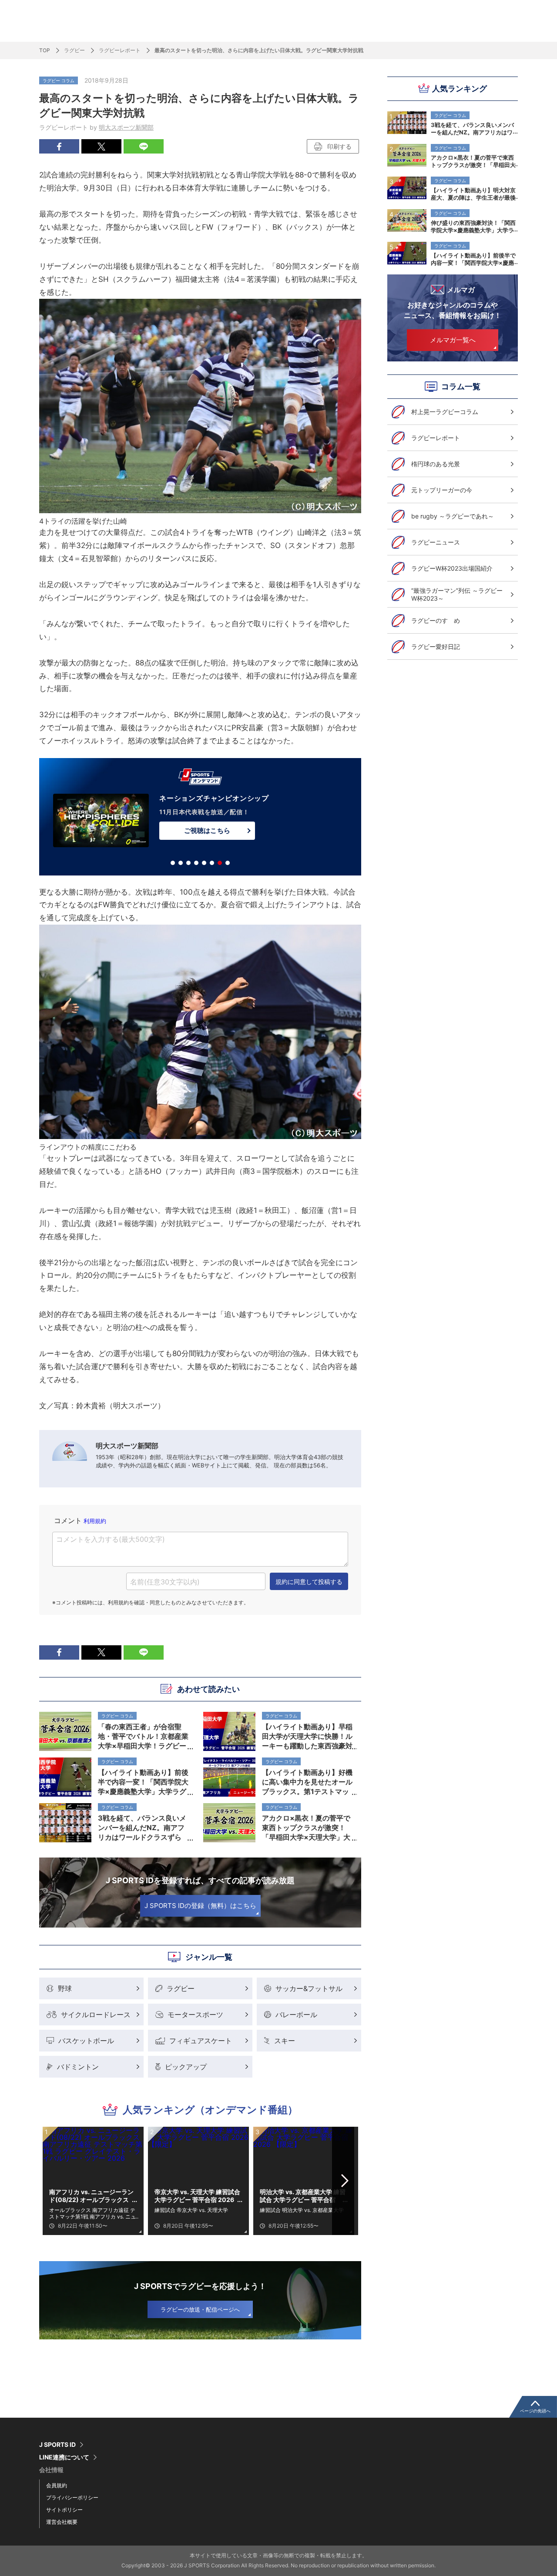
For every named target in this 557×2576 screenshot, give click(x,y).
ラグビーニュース (436, 542)
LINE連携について (64, 2457)
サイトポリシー (64, 2510)
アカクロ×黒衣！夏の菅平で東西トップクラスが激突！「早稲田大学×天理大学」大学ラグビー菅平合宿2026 (473, 161)
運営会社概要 (62, 2522)
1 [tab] (173, 863)
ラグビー (74, 50)
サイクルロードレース (96, 2015)
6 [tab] (212, 863)
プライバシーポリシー (72, 2497)
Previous (56, 2181)
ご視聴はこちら (207, 830)
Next (345, 2181)
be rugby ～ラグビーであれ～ (453, 516)
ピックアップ (186, 2067)
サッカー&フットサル (309, 1988)
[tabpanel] (200, 819)
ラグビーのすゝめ (436, 620)
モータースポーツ (195, 2015)
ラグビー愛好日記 (436, 647)
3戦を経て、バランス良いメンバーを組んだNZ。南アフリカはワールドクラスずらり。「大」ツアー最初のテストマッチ (473, 128)
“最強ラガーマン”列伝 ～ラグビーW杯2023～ (457, 594)
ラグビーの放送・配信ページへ (200, 2309)
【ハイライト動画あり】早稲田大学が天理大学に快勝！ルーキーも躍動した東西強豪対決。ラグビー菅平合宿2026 (307, 1736)
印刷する (339, 146)
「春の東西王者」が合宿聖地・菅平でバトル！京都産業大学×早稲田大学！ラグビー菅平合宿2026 (143, 1736)
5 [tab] (204, 863)
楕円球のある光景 (436, 464)
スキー (285, 2041)
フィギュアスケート (201, 2041)
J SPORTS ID (57, 2445)
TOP (45, 50)
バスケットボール (86, 2041)
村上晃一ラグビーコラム (445, 412)
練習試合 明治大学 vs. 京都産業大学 (302, 2210)
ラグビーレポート (120, 50)
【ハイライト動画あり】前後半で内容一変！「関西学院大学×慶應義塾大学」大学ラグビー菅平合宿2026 (473, 259)
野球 (65, 1988)
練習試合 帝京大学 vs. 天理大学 (191, 2210)
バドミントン (78, 2067)
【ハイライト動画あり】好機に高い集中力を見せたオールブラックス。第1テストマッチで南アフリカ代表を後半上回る (307, 1782)
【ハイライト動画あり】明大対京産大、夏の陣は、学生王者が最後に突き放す (473, 194)
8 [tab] (228, 863)
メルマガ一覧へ (453, 340)
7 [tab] (220, 863)
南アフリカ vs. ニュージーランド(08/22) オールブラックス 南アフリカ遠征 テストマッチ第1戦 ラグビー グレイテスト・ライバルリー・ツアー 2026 (92, 2196)
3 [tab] (188, 863)
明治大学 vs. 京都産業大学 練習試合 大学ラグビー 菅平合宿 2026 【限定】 (303, 2196)
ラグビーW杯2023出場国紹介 (452, 568)
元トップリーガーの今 (442, 490)
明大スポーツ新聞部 (126, 127)
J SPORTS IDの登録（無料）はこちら (200, 1906)
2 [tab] (181, 863)
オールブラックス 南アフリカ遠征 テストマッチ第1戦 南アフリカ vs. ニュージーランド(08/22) (92, 2213)
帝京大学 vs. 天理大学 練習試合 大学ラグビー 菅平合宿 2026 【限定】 (197, 2196)
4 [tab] (196, 863)
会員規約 (57, 2485)
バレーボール (296, 2015)
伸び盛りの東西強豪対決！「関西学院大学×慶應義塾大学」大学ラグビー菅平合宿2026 (473, 226)
